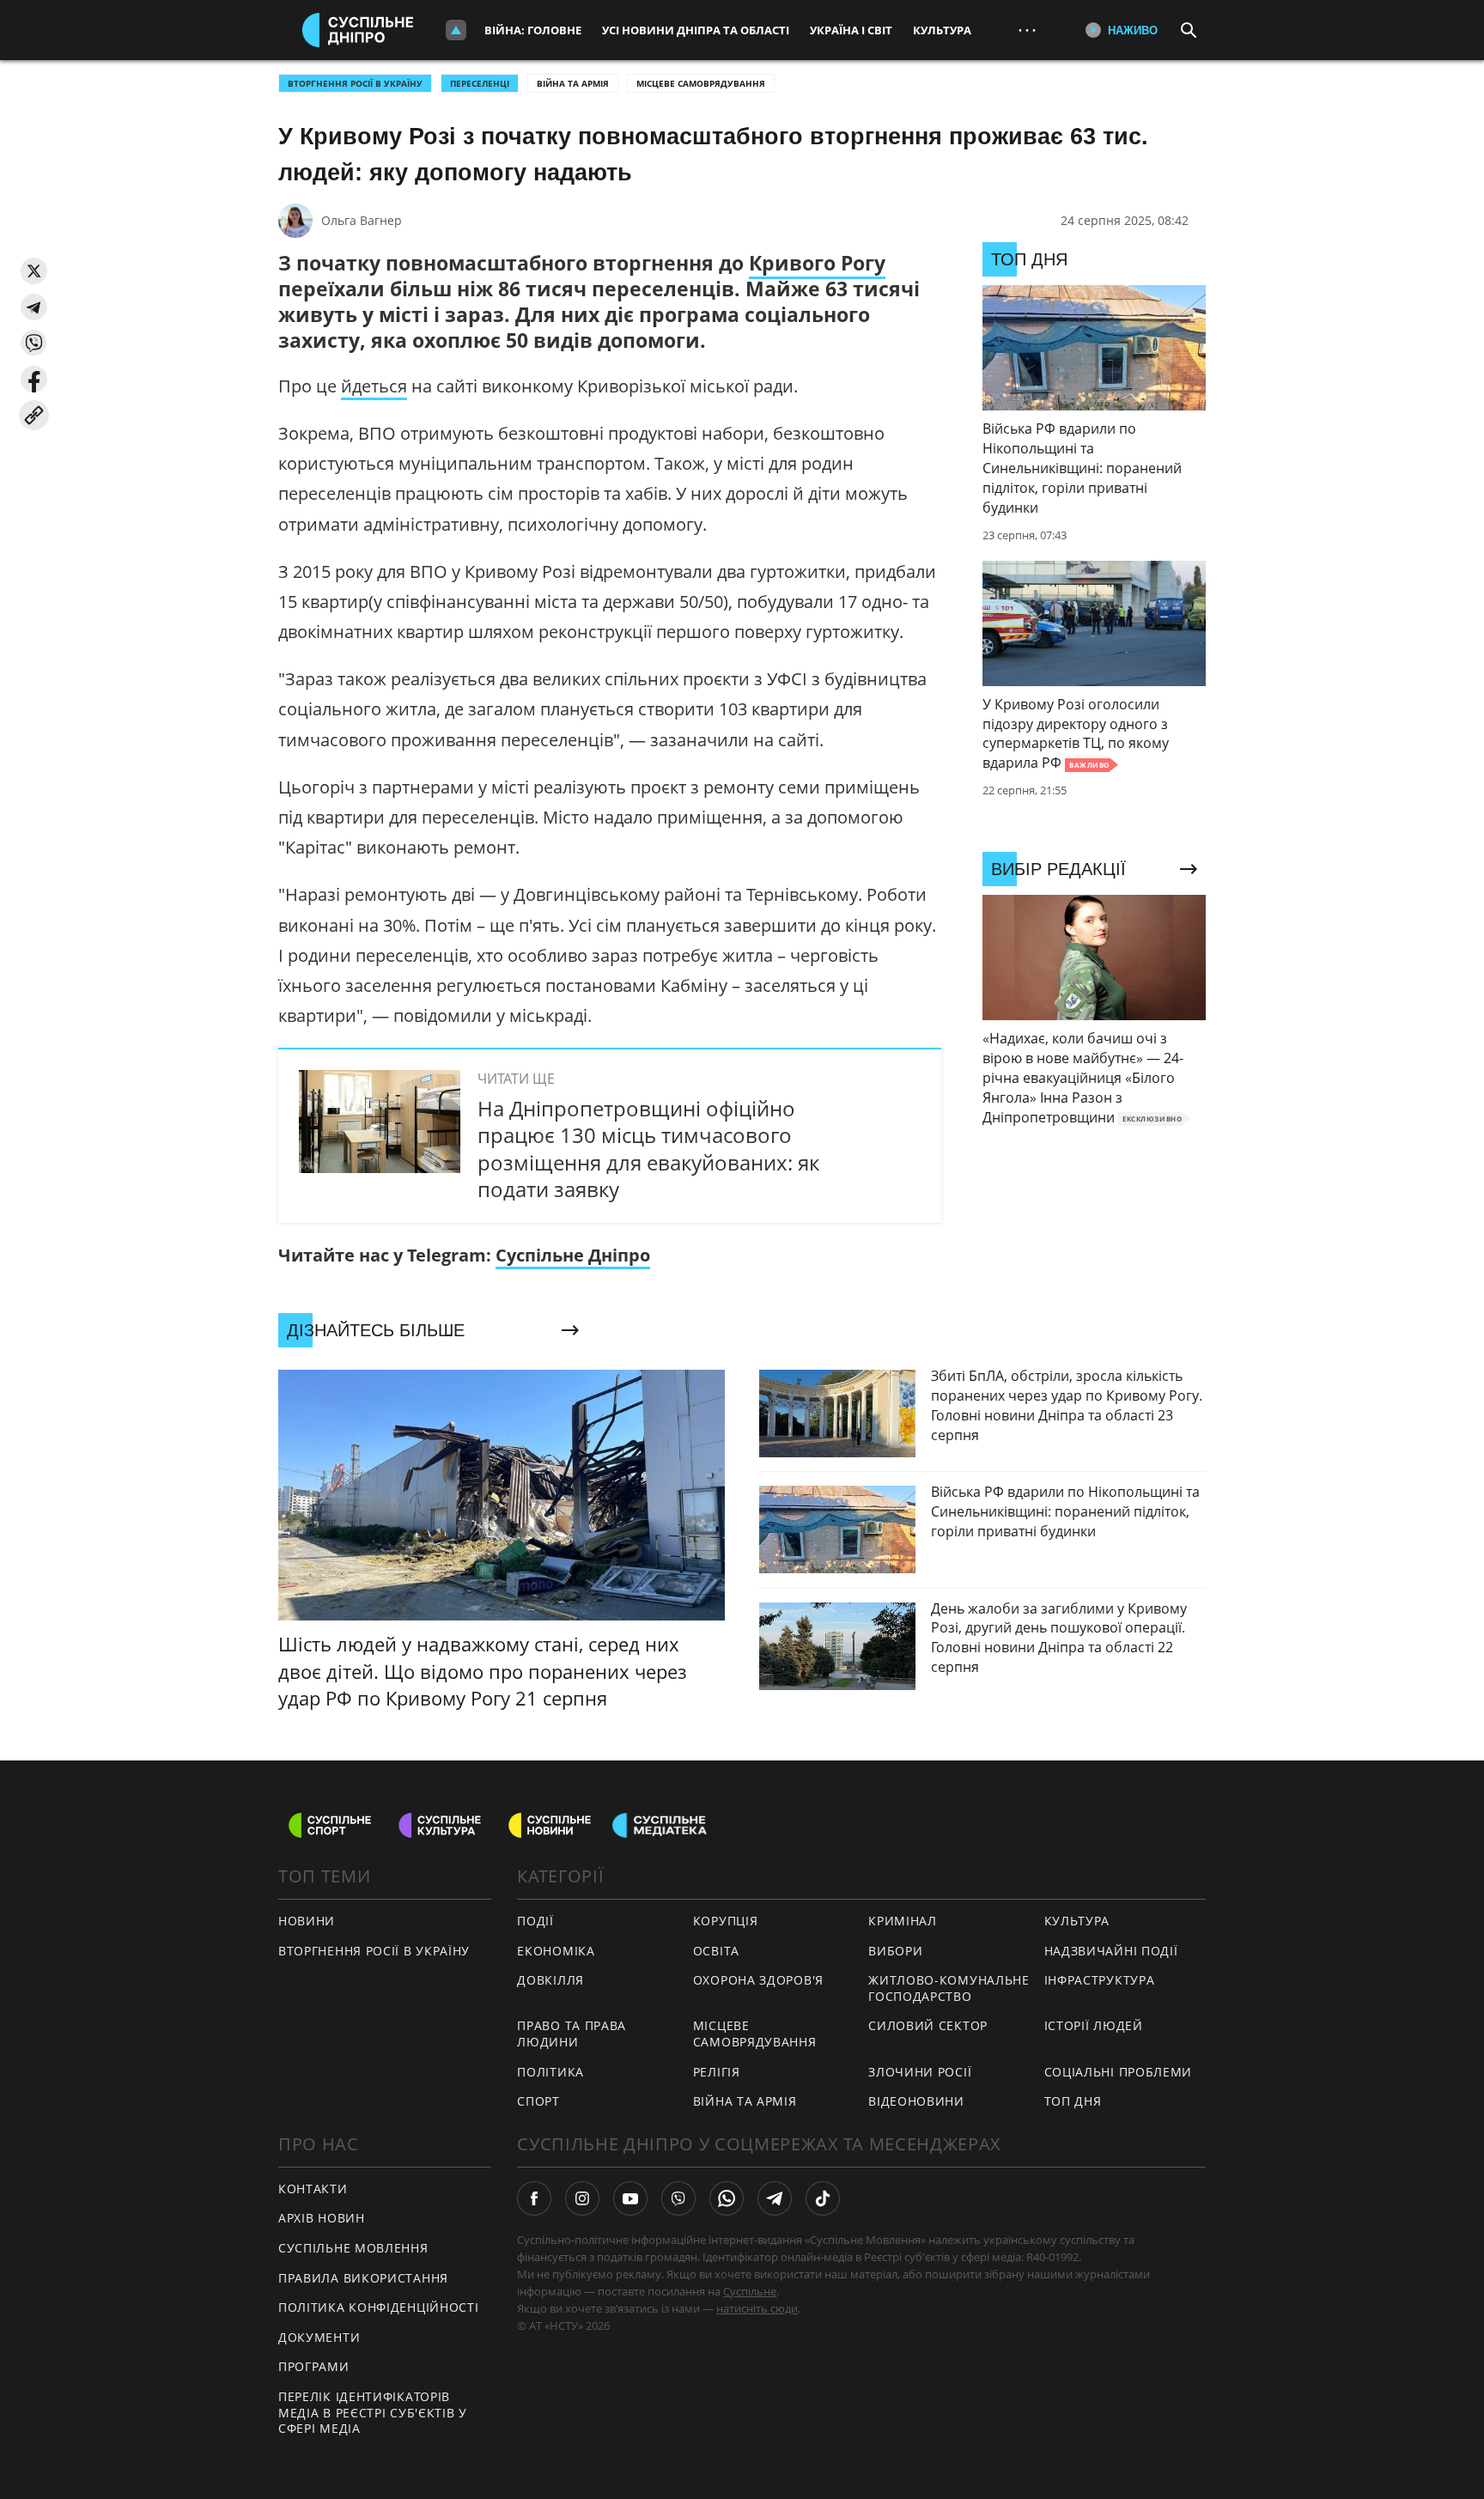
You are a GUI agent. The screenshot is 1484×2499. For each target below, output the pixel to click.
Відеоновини (916, 2101)
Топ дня (1073, 2101)
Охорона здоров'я (758, 1980)
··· (1027, 30)
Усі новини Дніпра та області (696, 30)
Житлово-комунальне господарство (949, 1988)
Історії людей (1094, 2025)
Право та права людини (572, 2034)
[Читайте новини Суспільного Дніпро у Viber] (678, 2198)
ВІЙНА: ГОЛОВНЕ (533, 30)
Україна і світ (851, 30)
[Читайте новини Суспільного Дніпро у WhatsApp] (727, 2198)
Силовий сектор (928, 2025)
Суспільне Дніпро (573, 1255)
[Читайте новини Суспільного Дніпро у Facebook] (534, 2198)
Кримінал (903, 1921)
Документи (319, 2337)
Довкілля (550, 1980)
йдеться (374, 386)
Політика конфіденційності (379, 2307)
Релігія (717, 2072)
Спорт (538, 2101)
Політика (550, 2072)
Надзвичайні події (1111, 1951)
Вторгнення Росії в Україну (355, 83)
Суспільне (750, 2291)
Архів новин (322, 2218)
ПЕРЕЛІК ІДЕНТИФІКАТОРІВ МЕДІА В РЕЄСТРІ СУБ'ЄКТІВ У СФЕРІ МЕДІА (373, 2412)
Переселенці (480, 83)
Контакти (313, 2189)
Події (535, 1921)
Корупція (726, 1921)
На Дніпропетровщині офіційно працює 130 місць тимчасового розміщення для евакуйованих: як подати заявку (648, 1149)
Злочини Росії (920, 2072)
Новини (307, 1921)
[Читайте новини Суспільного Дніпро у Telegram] (775, 2198)
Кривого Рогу (817, 263)
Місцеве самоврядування (701, 83)
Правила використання (363, 2278)
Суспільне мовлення (353, 2248)
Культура (942, 30)
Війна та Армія (573, 83)
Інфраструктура (1100, 1980)
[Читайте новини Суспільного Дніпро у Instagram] (582, 2198)
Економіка (556, 1951)
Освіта (716, 1951)
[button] (34, 271)
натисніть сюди (757, 2308)
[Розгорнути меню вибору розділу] (456, 30)
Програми (314, 2366)
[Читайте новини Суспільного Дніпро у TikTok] (823, 2198)
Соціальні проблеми (1119, 2072)
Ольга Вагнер (362, 220)
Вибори (895, 1951)
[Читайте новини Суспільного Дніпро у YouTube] (630, 2198)
